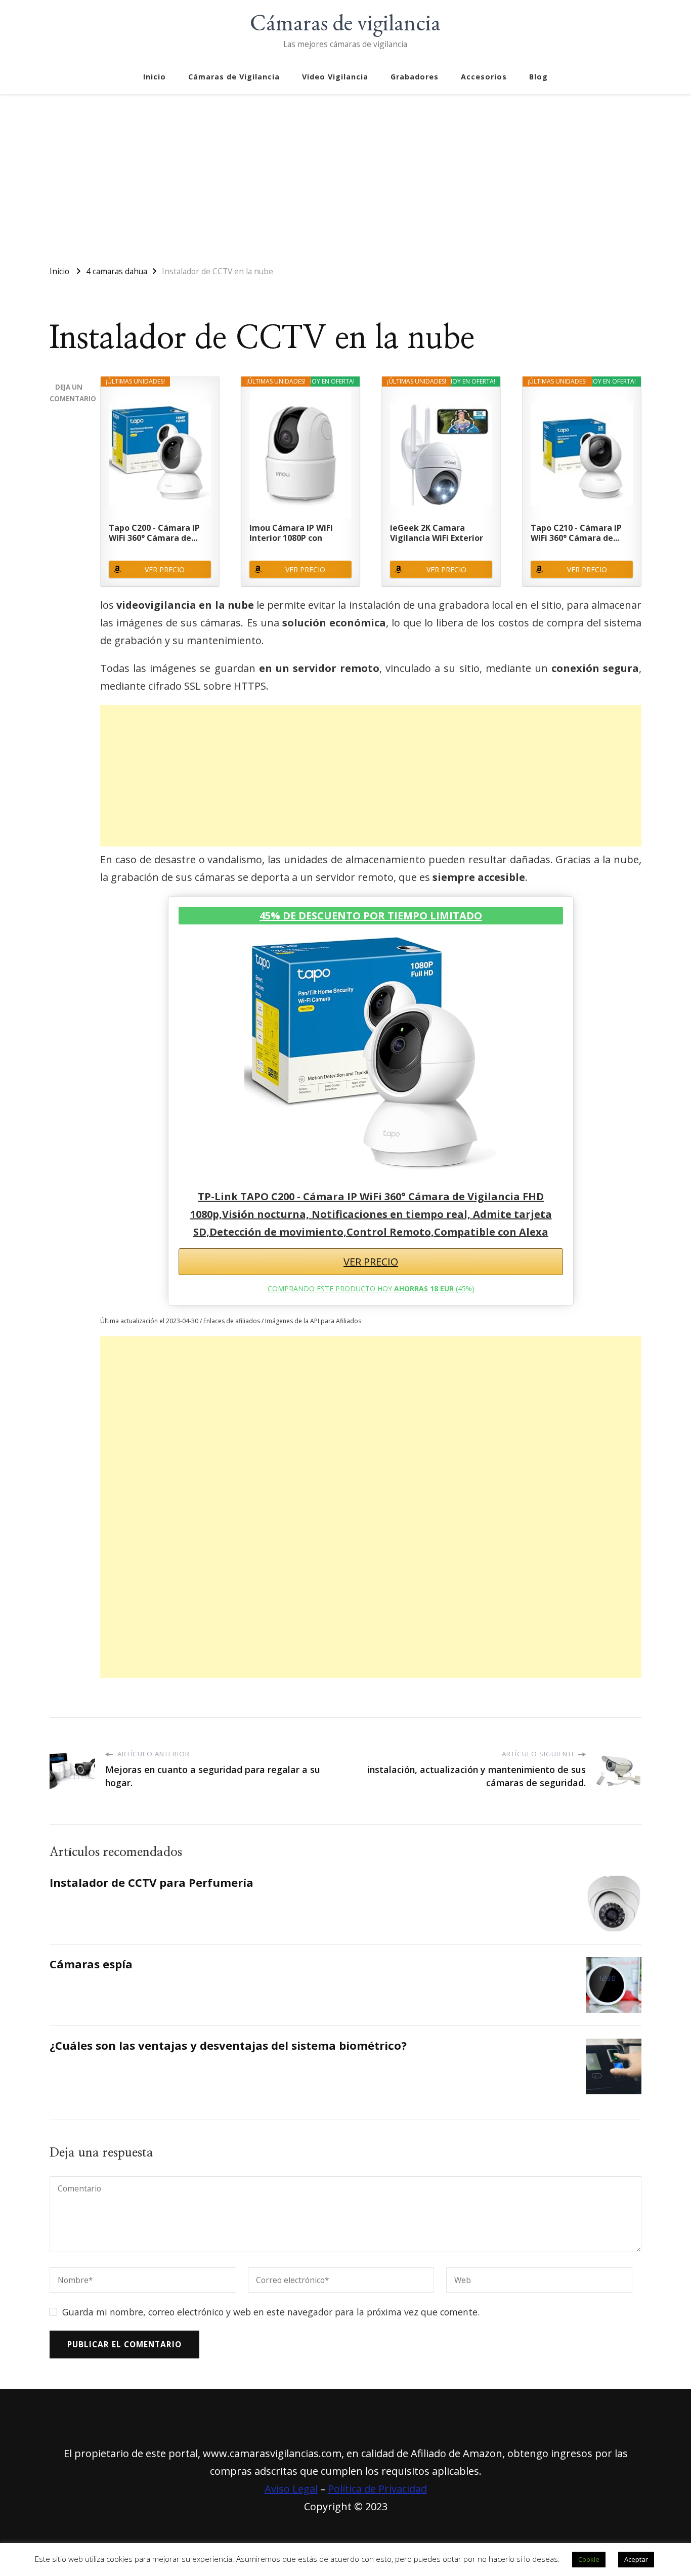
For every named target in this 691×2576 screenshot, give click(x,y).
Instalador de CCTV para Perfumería (152, 1883)
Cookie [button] (589, 2559)
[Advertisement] (345, 175)
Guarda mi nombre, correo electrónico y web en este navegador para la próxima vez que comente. (271, 2312)
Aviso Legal (291, 2489)
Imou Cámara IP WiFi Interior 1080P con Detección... (291, 533)
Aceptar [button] (636, 2559)
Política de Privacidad (377, 2489)
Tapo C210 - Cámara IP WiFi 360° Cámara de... (576, 533)
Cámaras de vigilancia (345, 22)
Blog (538, 77)
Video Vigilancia (335, 77)
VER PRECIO (165, 569)
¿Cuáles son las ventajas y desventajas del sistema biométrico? (228, 2045)
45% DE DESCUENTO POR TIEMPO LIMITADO (371, 916)
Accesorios (484, 77)
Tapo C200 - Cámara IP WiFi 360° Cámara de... (154, 533)
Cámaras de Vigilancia (234, 77)
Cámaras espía (91, 1964)
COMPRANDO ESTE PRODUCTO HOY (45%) (371, 1289)
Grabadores (415, 77)
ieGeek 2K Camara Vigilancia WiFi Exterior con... (437, 533)
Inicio (155, 77)
